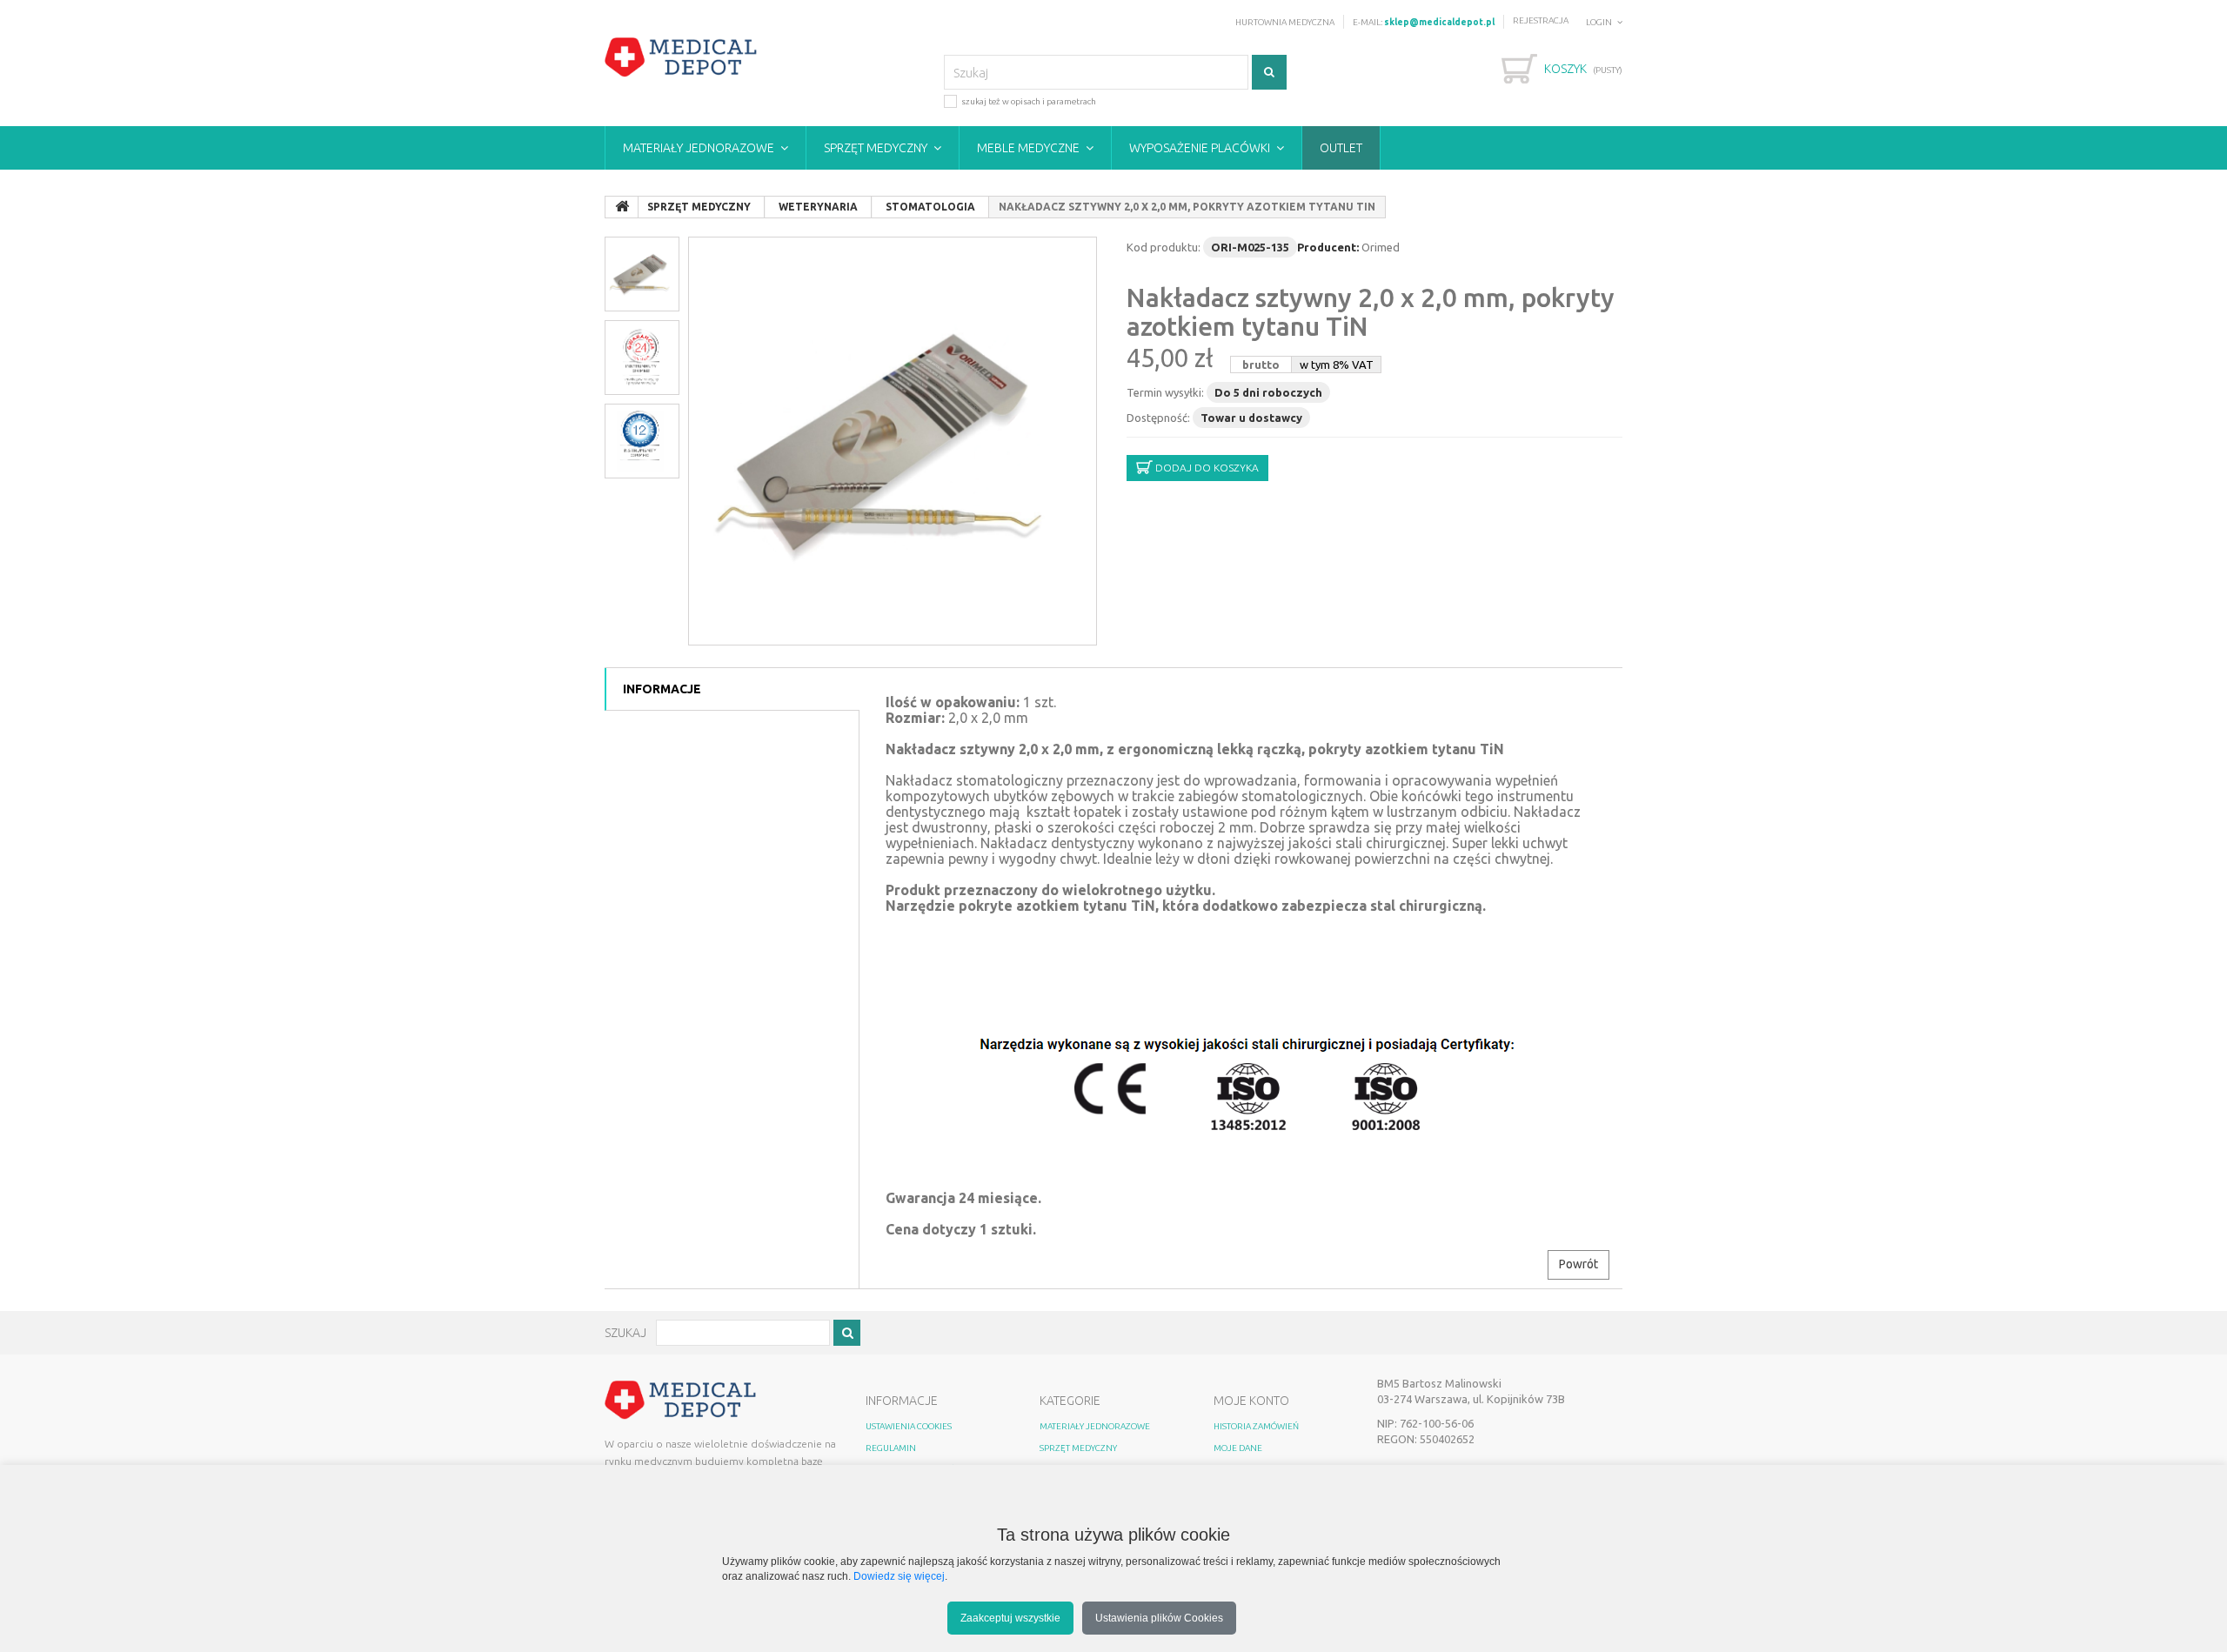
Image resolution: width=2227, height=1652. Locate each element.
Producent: (1328, 247)
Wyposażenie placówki (1200, 148)
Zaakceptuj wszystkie (1010, 1618)
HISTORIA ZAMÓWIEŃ (1256, 1426)
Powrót (1578, 1264)
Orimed (1381, 247)
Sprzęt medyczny (876, 148)
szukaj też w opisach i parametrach (1029, 101)
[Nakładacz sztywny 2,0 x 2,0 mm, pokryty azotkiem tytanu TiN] (893, 441)
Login (1599, 22)
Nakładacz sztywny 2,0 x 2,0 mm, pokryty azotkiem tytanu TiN (1371, 312)
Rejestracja (1541, 20)
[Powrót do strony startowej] (622, 207)
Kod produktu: (1164, 247)
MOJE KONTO (1251, 1401)
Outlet (1341, 148)
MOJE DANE (1238, 1448)
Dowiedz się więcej (899, 1576)
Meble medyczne (1028, 148)
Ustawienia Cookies (909, 1426)
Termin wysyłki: (1165, 392)
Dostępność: (1158, 418)
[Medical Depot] (681, 57)
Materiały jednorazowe (699, 148)
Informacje (662, 689)
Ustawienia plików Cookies (1159, 1618)
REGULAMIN (891, 1448)
